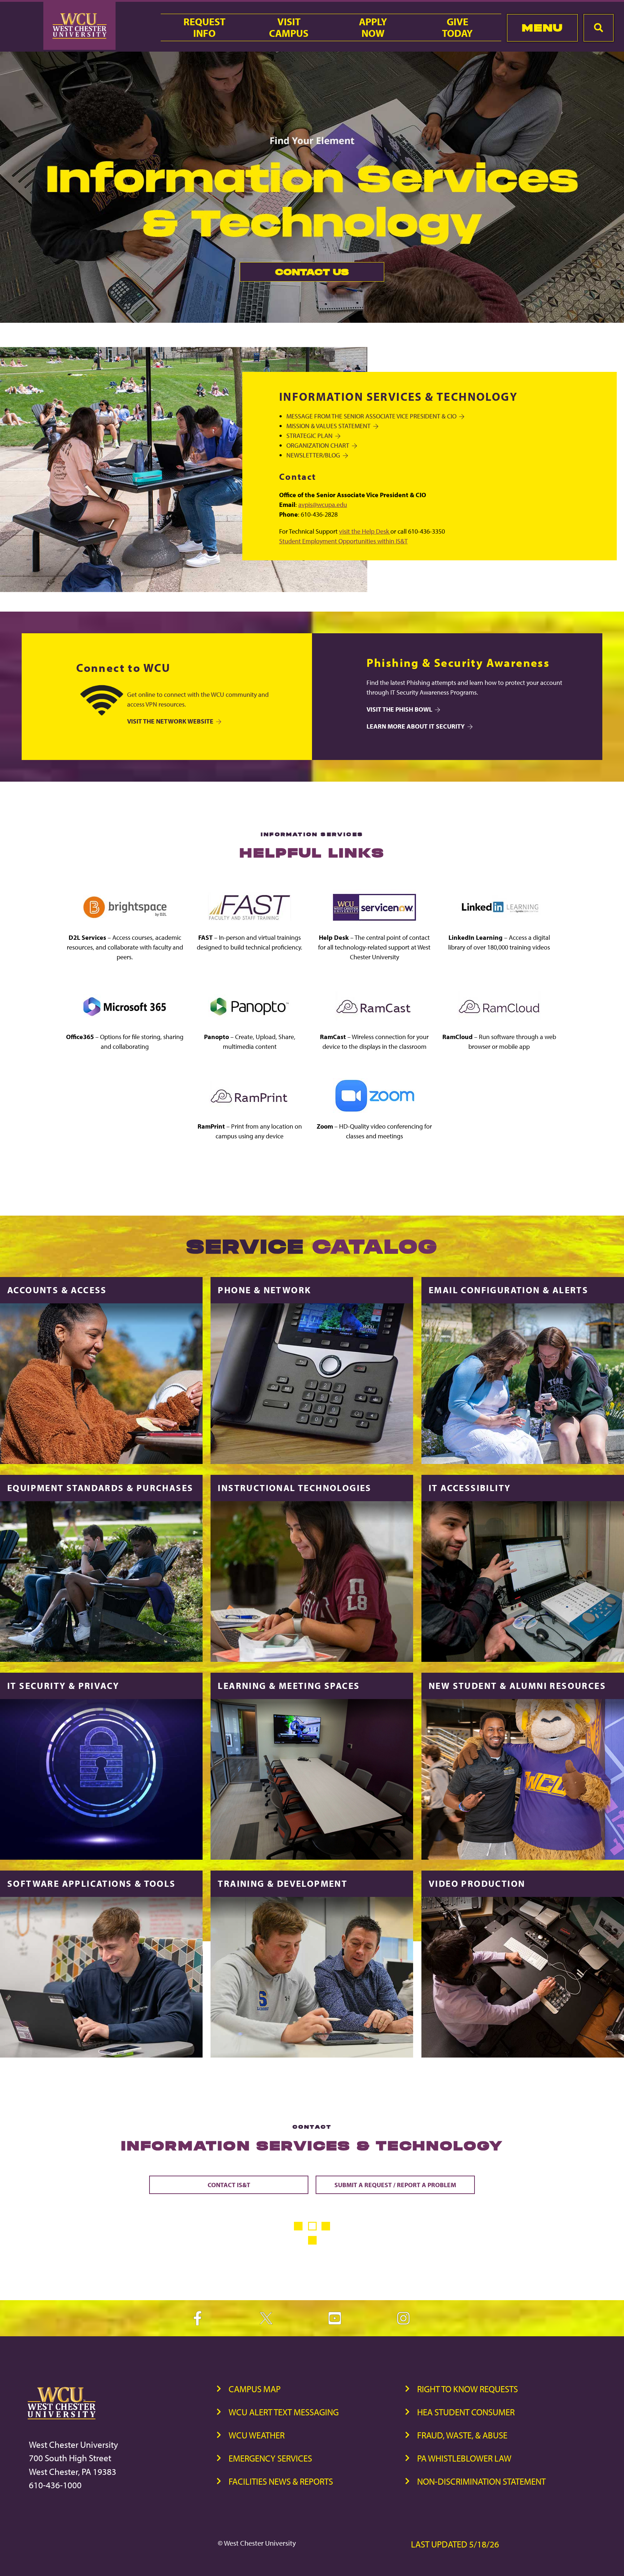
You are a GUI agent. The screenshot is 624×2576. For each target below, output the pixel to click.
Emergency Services (270, 2458)
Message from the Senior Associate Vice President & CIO (371, 416)
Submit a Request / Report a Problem (395, 2185)
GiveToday (457, 27)
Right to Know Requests (467, 2389)
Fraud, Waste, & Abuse (462, 2435)
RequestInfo (204, 27)
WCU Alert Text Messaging (284, 2412)
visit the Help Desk (365, 531)
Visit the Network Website (170, 721)
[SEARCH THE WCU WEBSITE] (599, 28)
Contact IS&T (229, 2185)
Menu (542, 28)
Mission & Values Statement (328, 426)
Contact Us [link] (294, 274)
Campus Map (255, 2389)
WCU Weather (257, 2435)
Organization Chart (318, 445)
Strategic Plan (309, 436)
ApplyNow (373, 27)
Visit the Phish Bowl (399, 709)
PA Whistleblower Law (464, 2458)
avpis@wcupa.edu (323, 505)
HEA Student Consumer (466, 2412)
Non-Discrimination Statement (481, 2481)
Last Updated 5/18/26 (455, 2544)
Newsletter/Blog (313, 455)
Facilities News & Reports (281, 2481)
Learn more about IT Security (416, 726)
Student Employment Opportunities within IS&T (343, 541)
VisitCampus (289, 27)
